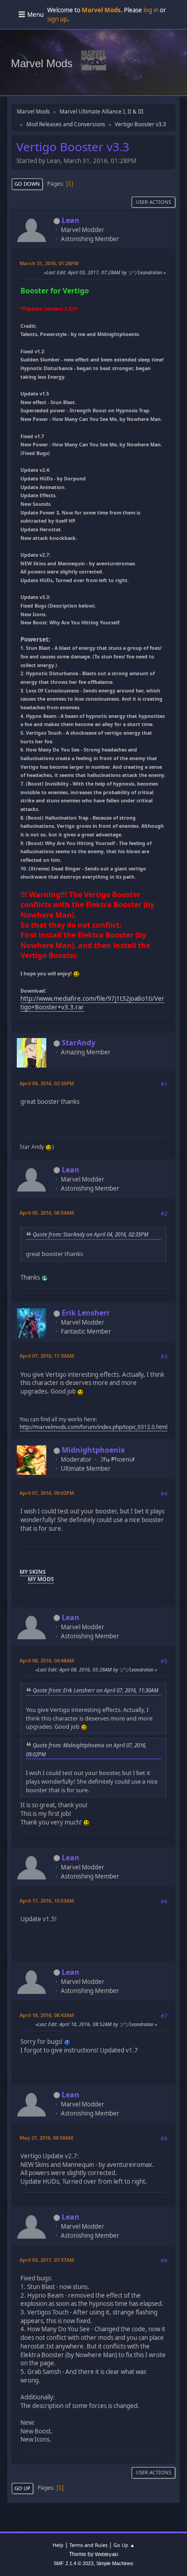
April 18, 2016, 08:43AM (47, 2015)
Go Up (22, 2488)
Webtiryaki (106, 2554)
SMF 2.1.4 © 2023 (74, 2563)
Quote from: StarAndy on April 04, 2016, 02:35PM (91, 1234)
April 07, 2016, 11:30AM (47, 1356)
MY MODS (41, 1579)
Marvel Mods (42, 63)
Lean (71, 220)
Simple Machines (115, 2563)
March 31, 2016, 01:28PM (49, 263)
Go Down (27, 184)
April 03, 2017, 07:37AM (47, 2260)
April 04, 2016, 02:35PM (47, 1083)
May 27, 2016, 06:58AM (46, 2138)
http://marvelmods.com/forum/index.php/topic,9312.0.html (93, 1427)
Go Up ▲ (124, 2545)
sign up (57, 19)
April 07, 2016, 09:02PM (47, 1493)
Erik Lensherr (86, 1313)
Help (58, 2545)
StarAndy (79, 1043)
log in (151, 10)
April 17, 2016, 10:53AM (47, 1901)
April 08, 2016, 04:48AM (47, 1660)
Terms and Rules (89, 2545)
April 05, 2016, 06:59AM (47, 1213)
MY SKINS (33, 1572)
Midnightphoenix (93, 1450)
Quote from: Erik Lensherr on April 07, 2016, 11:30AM (96, 1690)
